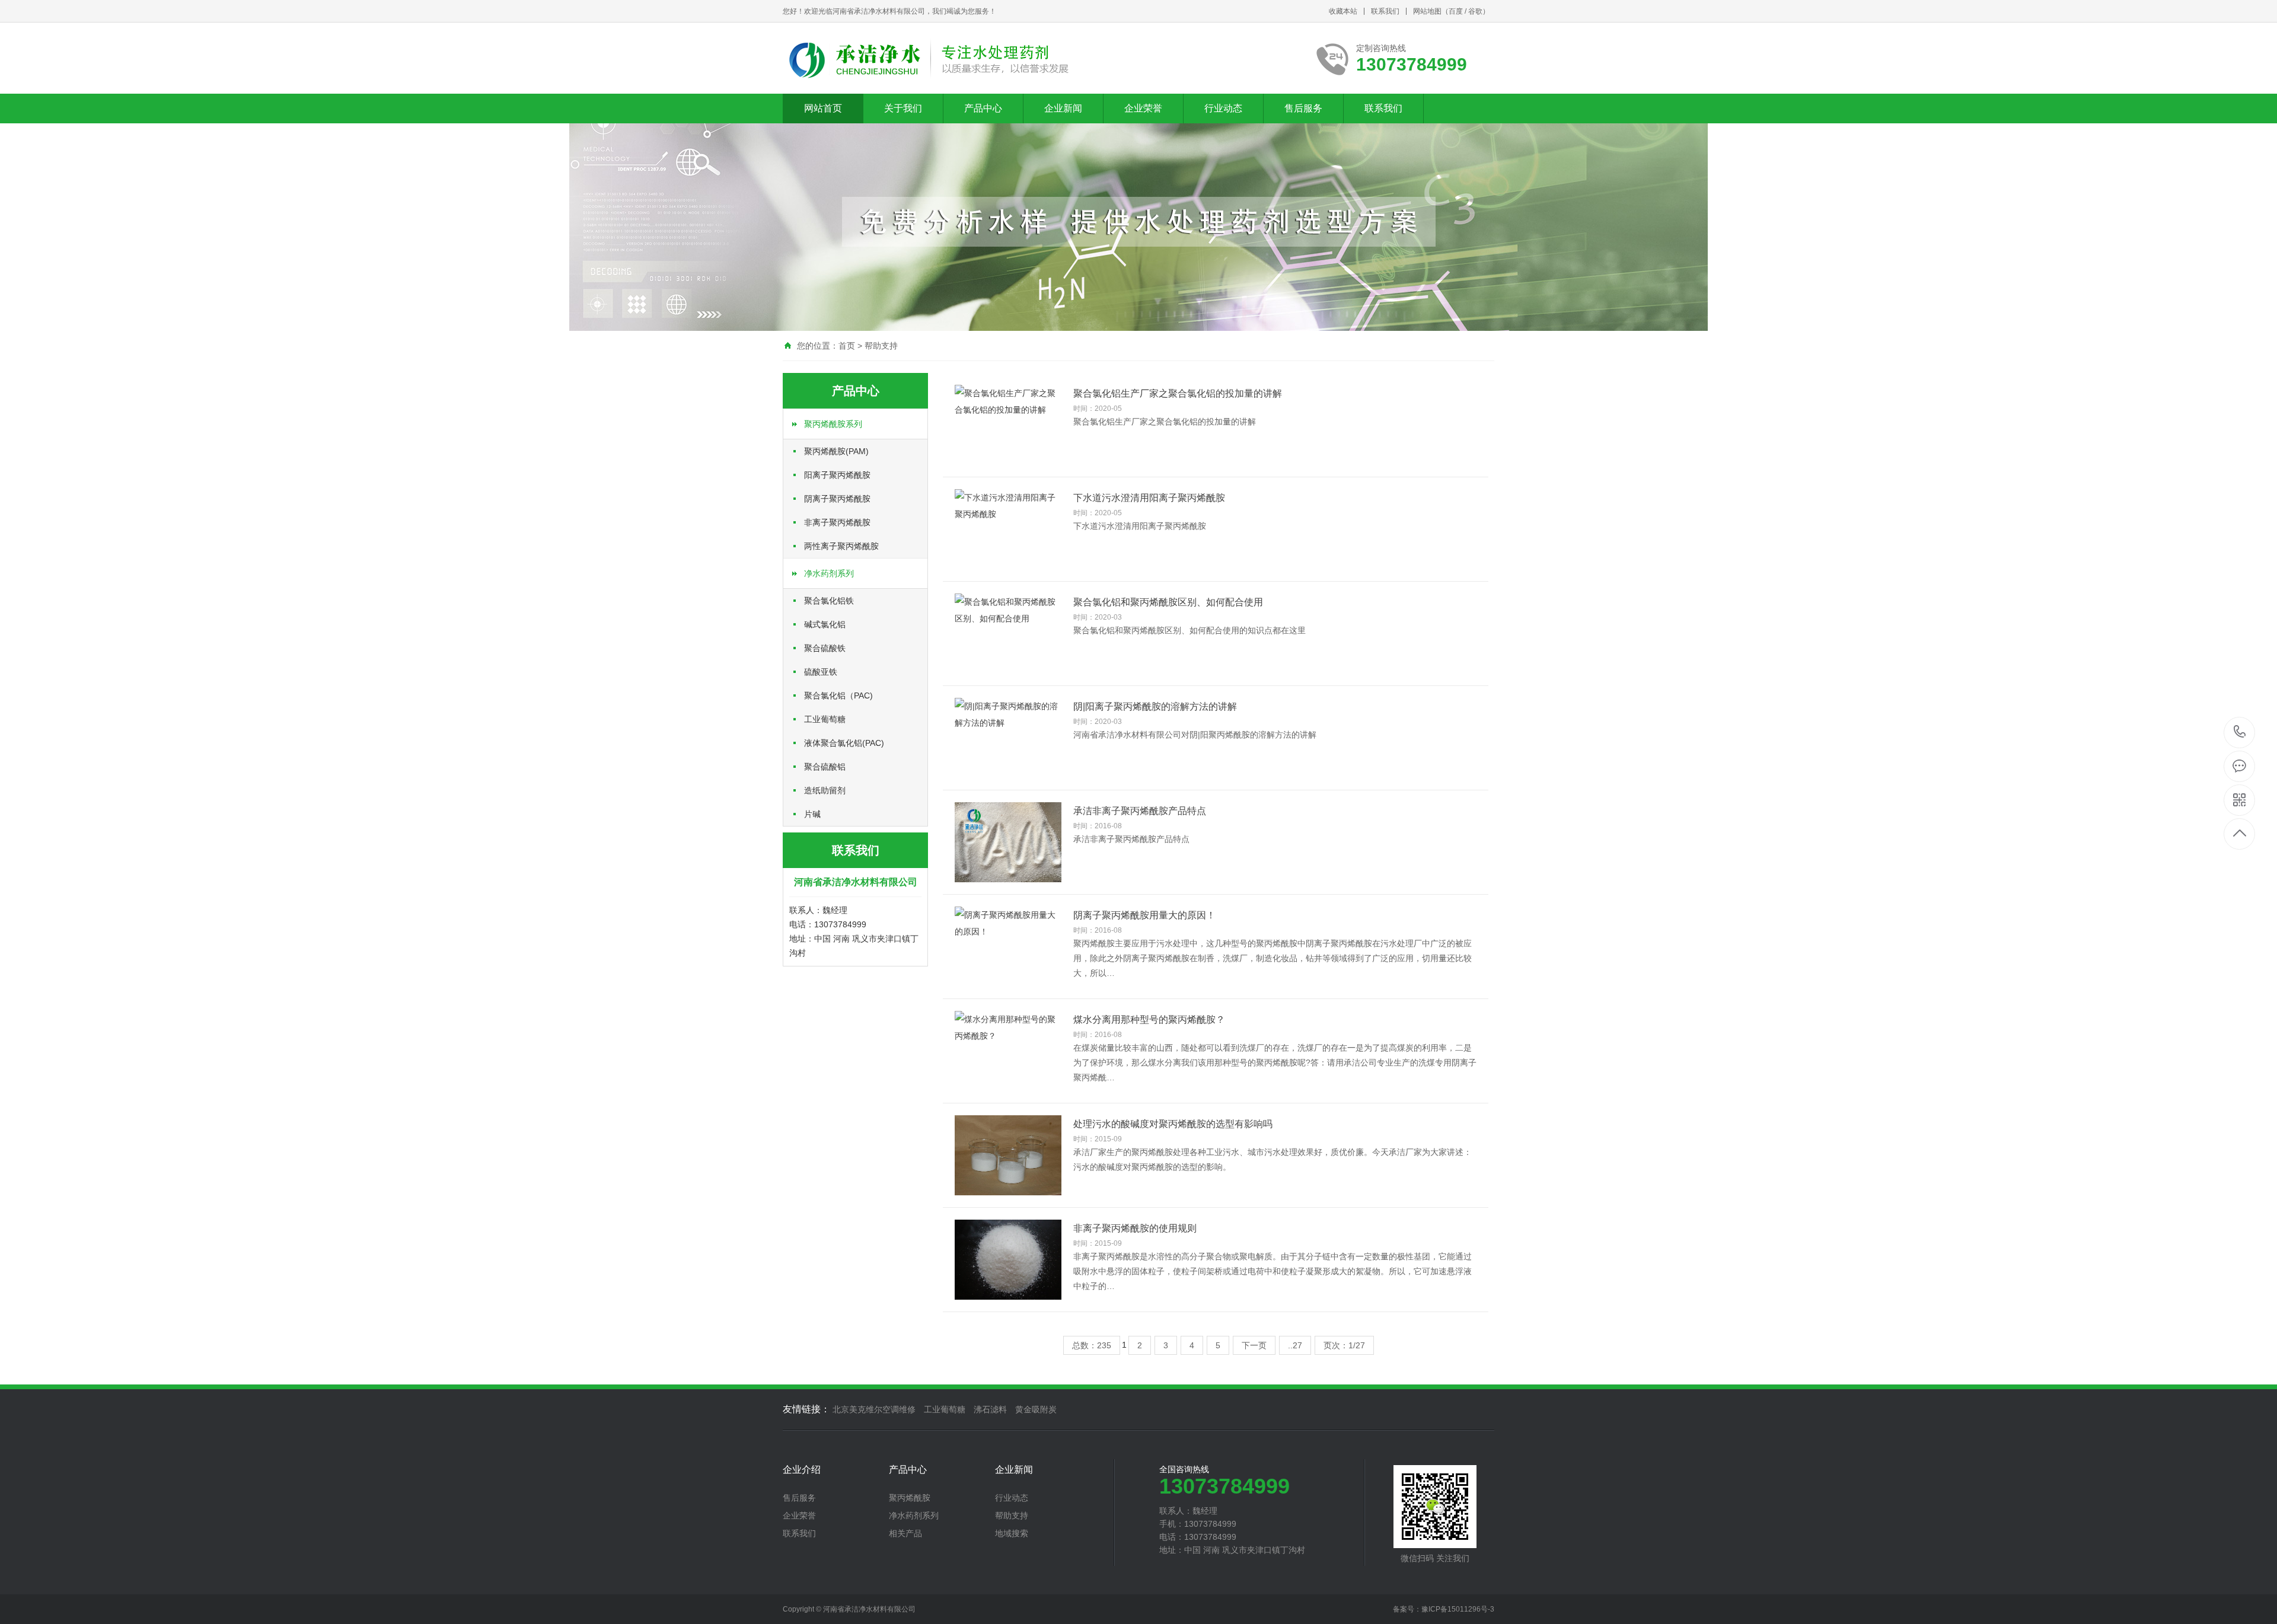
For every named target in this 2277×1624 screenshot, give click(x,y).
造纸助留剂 (825, 790)
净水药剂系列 (829, 573)
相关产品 (905, 1533)
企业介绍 (802, 1470)
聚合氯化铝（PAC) (838, 695)
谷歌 (1475, 11)
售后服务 (1303, 108)
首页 (847, 346)
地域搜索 (1012, 1533)
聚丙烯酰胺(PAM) (836, 451)
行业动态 (1223, 108)
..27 (1295, 1345)
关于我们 (903, 108)
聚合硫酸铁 (825, 648)
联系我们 (1383, 108)
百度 (1456, 11)
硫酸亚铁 (821, 672)
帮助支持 (881, 346)
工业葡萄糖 (825, 719)
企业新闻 (1063, 108)
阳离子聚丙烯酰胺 (837, 475)
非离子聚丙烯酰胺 (837, 522)
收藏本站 (1343, 11)
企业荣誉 (1143, 108)
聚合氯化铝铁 (829, 601)
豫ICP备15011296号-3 (1458, 1609)
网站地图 (1427, 11)
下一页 (1254, 1345)
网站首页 (823, 108)
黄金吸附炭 (1036, 1409)
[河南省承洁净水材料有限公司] (927, 58)
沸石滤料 (990, 1409)
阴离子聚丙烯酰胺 (837, 499)
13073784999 (2240, 733)
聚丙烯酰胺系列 (833, 424)
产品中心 (983, 108)
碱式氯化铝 (825, 624)
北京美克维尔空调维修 (874, 1409)
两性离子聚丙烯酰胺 (841, 546)
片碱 (812, 814)
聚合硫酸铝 (825, 767)
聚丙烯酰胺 (910, 1498)
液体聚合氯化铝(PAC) (844, 743)
